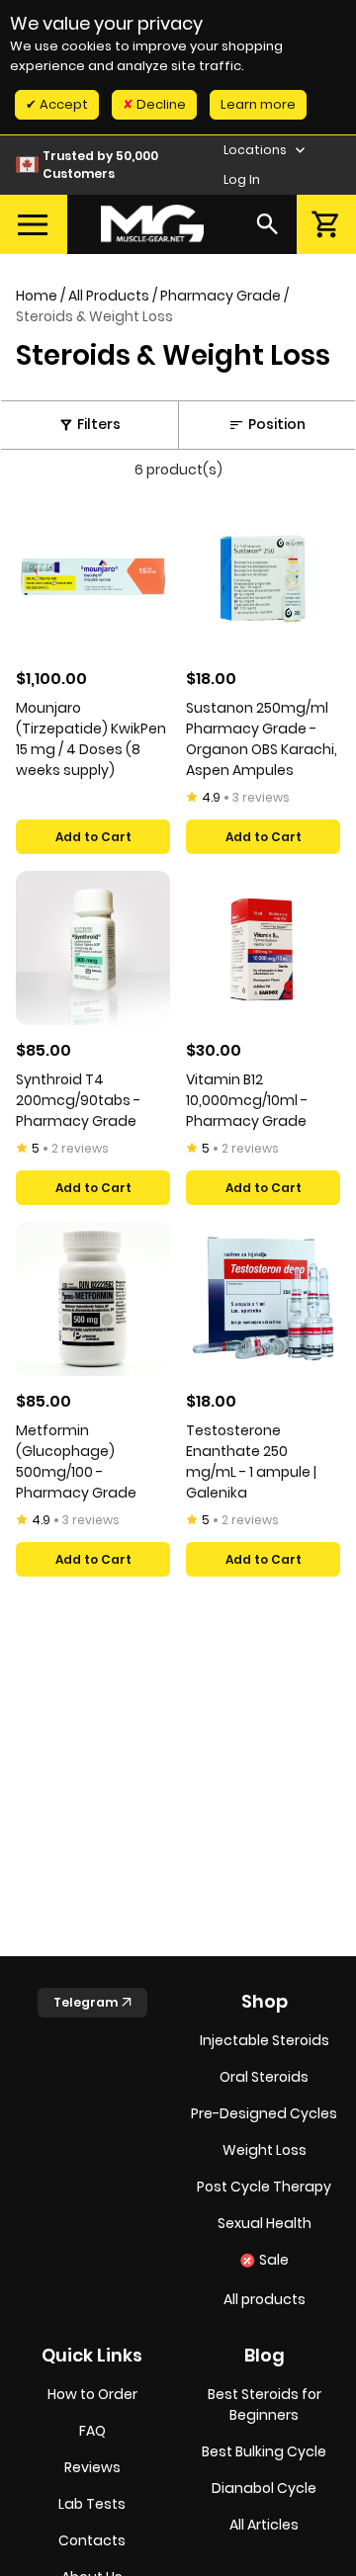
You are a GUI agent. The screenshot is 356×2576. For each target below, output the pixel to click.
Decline (160, 104)
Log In (242, 179)
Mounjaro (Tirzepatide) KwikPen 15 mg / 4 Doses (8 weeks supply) (91, 739)
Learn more (258, 104)
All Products (109, 296)
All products (265, 2299)
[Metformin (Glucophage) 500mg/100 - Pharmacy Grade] (93, 1299)
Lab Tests (92, 2504)
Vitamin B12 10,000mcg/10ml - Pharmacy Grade (247, 1100)
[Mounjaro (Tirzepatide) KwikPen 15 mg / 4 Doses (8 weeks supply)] (93, 576)
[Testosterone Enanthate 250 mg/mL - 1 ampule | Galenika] (263, 1299)
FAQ (92, 2431)
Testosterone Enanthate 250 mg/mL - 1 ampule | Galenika (251, 1461)
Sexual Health (265, 2223)
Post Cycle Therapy (264, 2187)
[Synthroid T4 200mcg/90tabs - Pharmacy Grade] (93, 948)
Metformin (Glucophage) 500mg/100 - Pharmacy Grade (76, 1461)
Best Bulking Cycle (264, 2451)
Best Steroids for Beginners (265, 2404)
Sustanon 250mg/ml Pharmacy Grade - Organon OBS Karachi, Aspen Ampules (262, 739)
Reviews (92, 2467)
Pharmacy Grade (221, 296)
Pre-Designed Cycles (264, 2113)
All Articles (264, 2525)
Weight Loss (265, 2150)
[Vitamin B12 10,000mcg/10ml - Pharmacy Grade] (263, 948)
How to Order (92, 2394)
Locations (257, 150)
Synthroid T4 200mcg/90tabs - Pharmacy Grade (78, 1100)
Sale (274, 2260)
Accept (62, 104)
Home (37, 296)
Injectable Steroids (265, 2040)
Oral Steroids (264, 2077)
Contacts (92, 2540)
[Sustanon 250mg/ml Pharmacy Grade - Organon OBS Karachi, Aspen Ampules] (263, 576)
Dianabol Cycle (264, 2488)
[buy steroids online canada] (152, 224)
